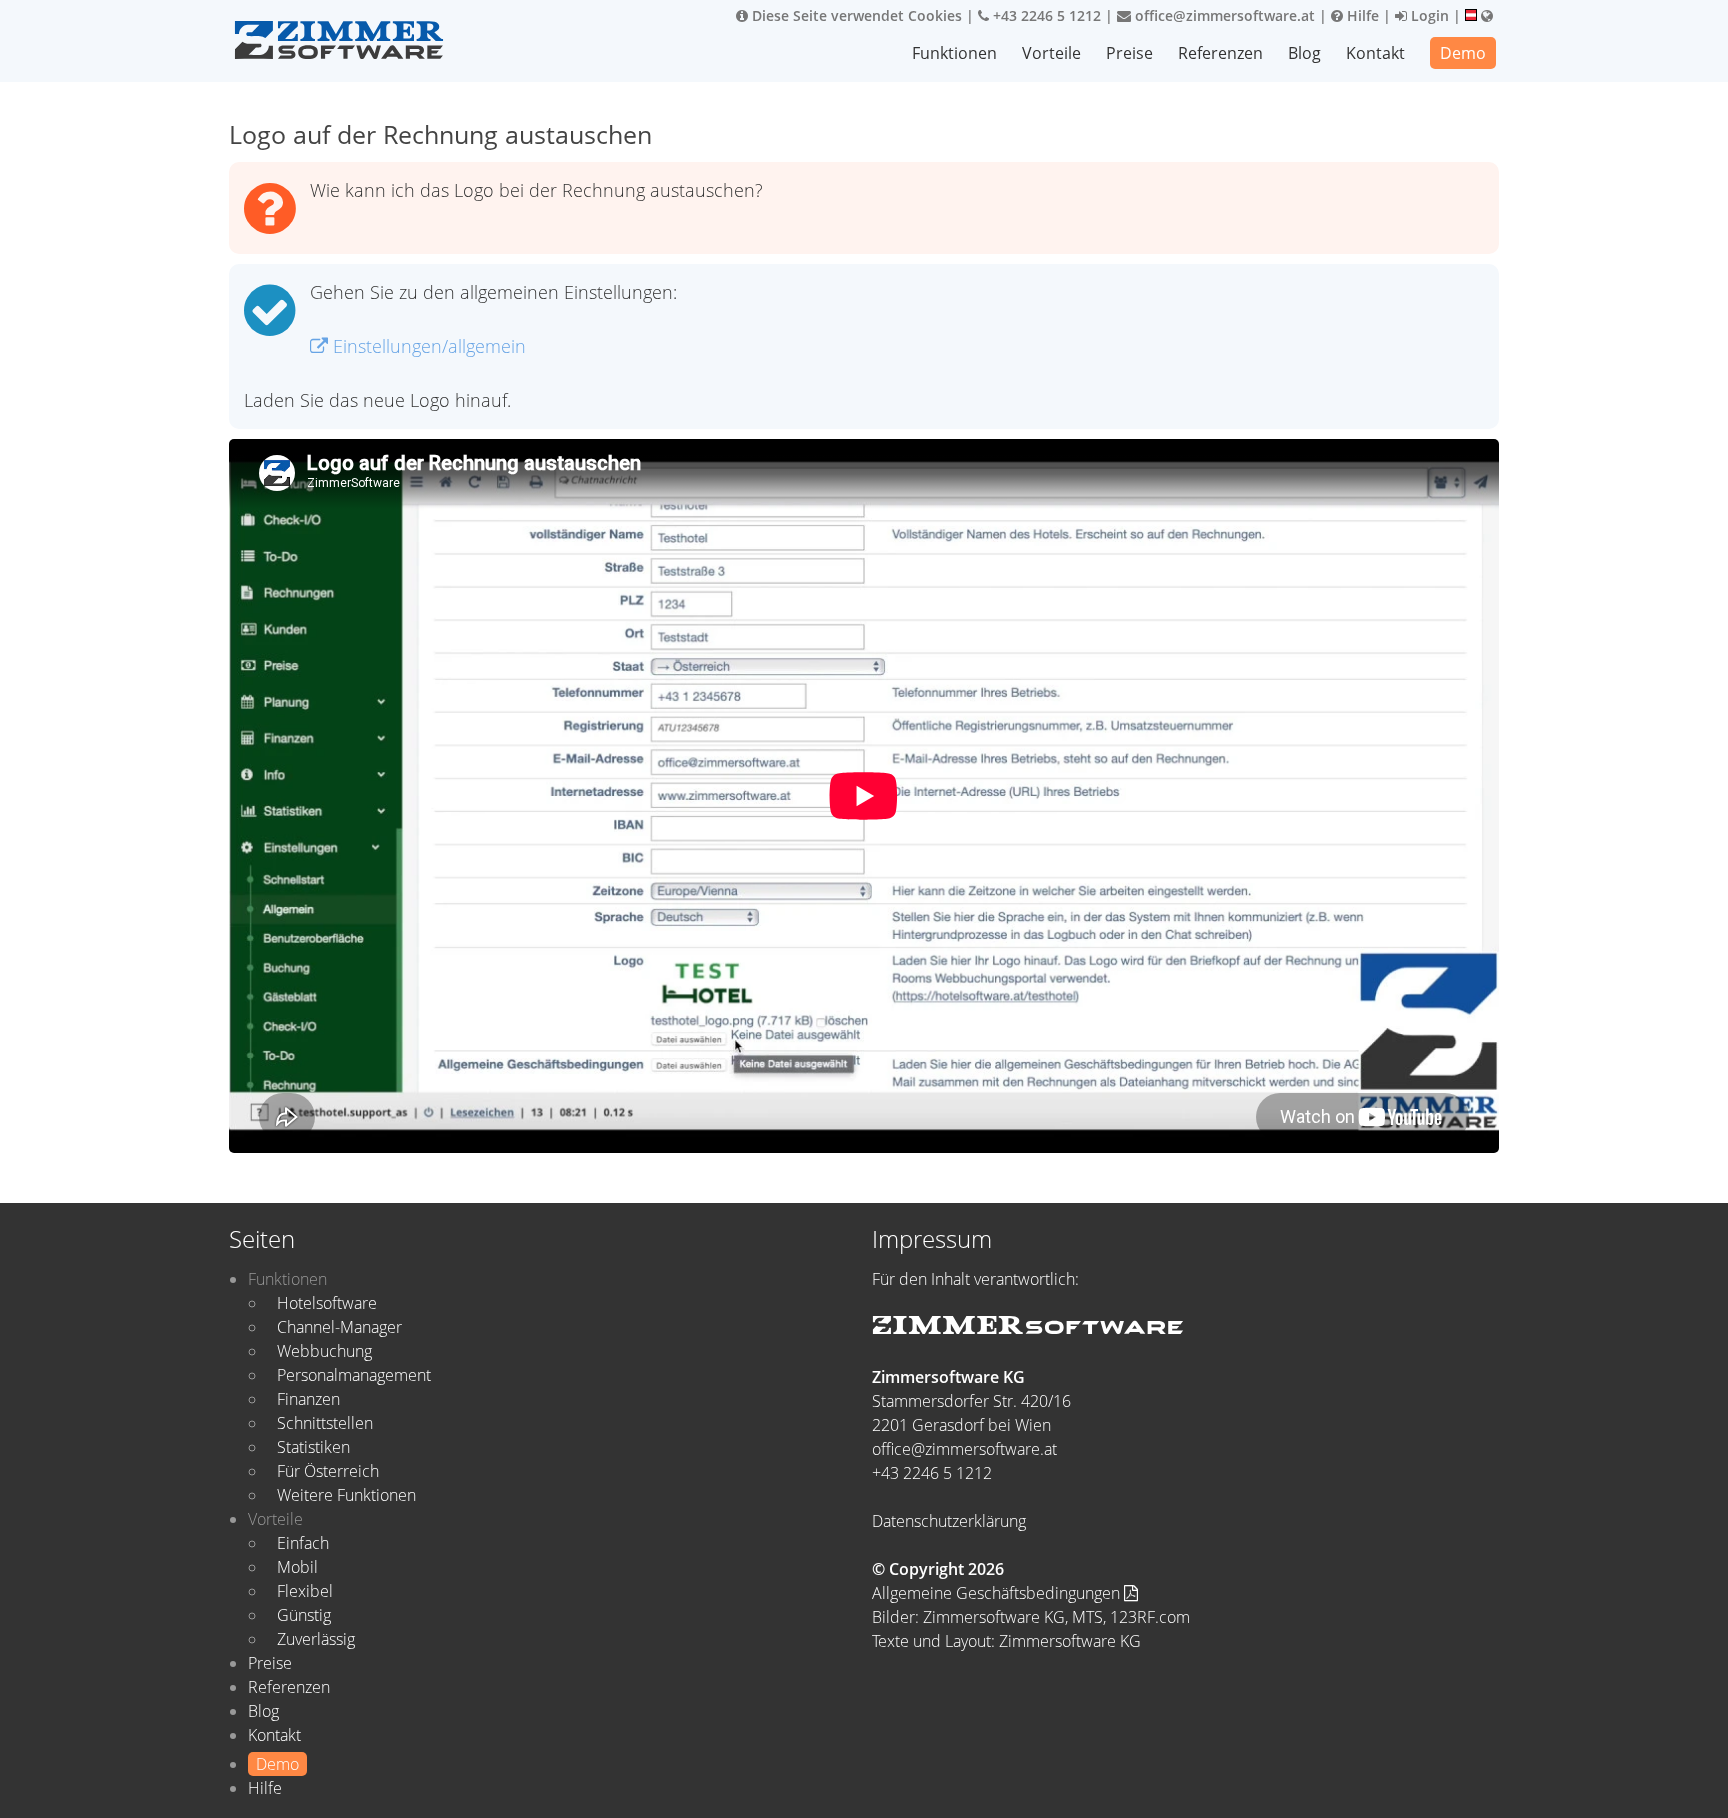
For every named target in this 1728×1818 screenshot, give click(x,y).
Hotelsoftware (327, 1303)
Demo (1463, 53)
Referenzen (1220, 53)
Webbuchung (324, 1351)
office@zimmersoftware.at (1223, 15)
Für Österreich (328, 1471)
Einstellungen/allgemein (427, 346)
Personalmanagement (354, 1375)
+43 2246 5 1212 (1045, 15)
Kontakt (1375, 53)
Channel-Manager (339, 1327)
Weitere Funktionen (346, 1495)
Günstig (304, 1615)
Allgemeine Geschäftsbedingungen (998, 1593)
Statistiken (313, 1447)
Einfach (303, 1543)
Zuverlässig (316, 1639)
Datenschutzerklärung (949, 1521)
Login (1428, 15)
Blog (1304, 53)
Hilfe (1361, 15)
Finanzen (308, 1399)
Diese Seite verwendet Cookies (855, 15)
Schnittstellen (325, 1423)
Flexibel (305, 1591)
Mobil (297, 1567)
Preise (1129, 53)
